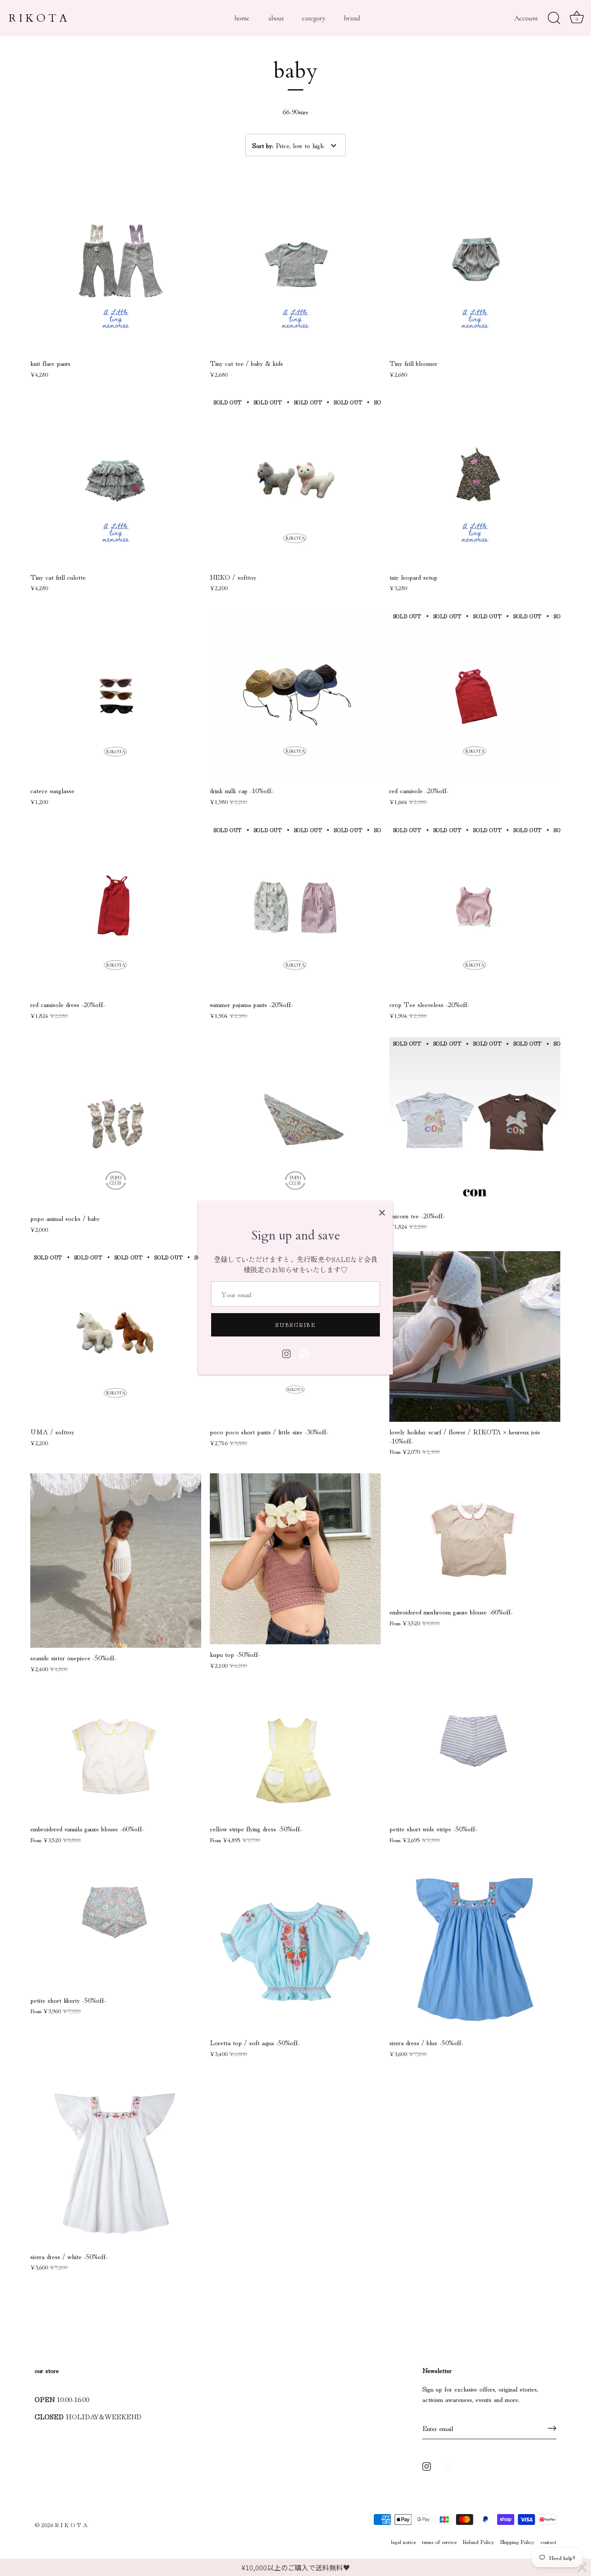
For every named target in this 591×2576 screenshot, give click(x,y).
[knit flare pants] (116, 268)
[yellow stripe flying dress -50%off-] (295, 1755)
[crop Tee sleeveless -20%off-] (475, 909)
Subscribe (295, 1325)
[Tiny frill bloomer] (475, 268)
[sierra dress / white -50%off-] (116, 2161)
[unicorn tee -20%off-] (475, 1122)
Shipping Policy (517, 2541)
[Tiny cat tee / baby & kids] (295, 268)
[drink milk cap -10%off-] (295, 695)
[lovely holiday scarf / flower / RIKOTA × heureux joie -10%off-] (475, 1336)
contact (548, 2541)
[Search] (554, 18)
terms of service (439, 2541)
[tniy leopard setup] (475, 482)
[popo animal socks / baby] (116, 1123)
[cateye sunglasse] (116, 695)
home (242, 18)
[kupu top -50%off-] (295, 1559)
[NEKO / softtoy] (295, 482)
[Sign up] (552, 2428)
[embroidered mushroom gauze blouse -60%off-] (475, 1538)
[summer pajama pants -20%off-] (295, 909)
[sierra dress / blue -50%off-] (475, 1947)
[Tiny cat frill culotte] (116, 482)
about (276, 18)
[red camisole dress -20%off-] (116, 909)
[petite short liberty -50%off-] (116, 1926)
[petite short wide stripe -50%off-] (475, 1755)
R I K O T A (38, 18)
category (314, 18)
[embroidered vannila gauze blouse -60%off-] (116, 1755)
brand (352, 18)
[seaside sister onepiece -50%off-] (116, 1560)
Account (526, 18)
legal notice (403, 2541)
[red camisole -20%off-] (475, 695)
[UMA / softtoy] (116, 1337)
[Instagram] (286, 1352)
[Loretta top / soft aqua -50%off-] (295, 1947)
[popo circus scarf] (295, 1123)
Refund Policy (478, 2541)
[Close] (382, 1212)
